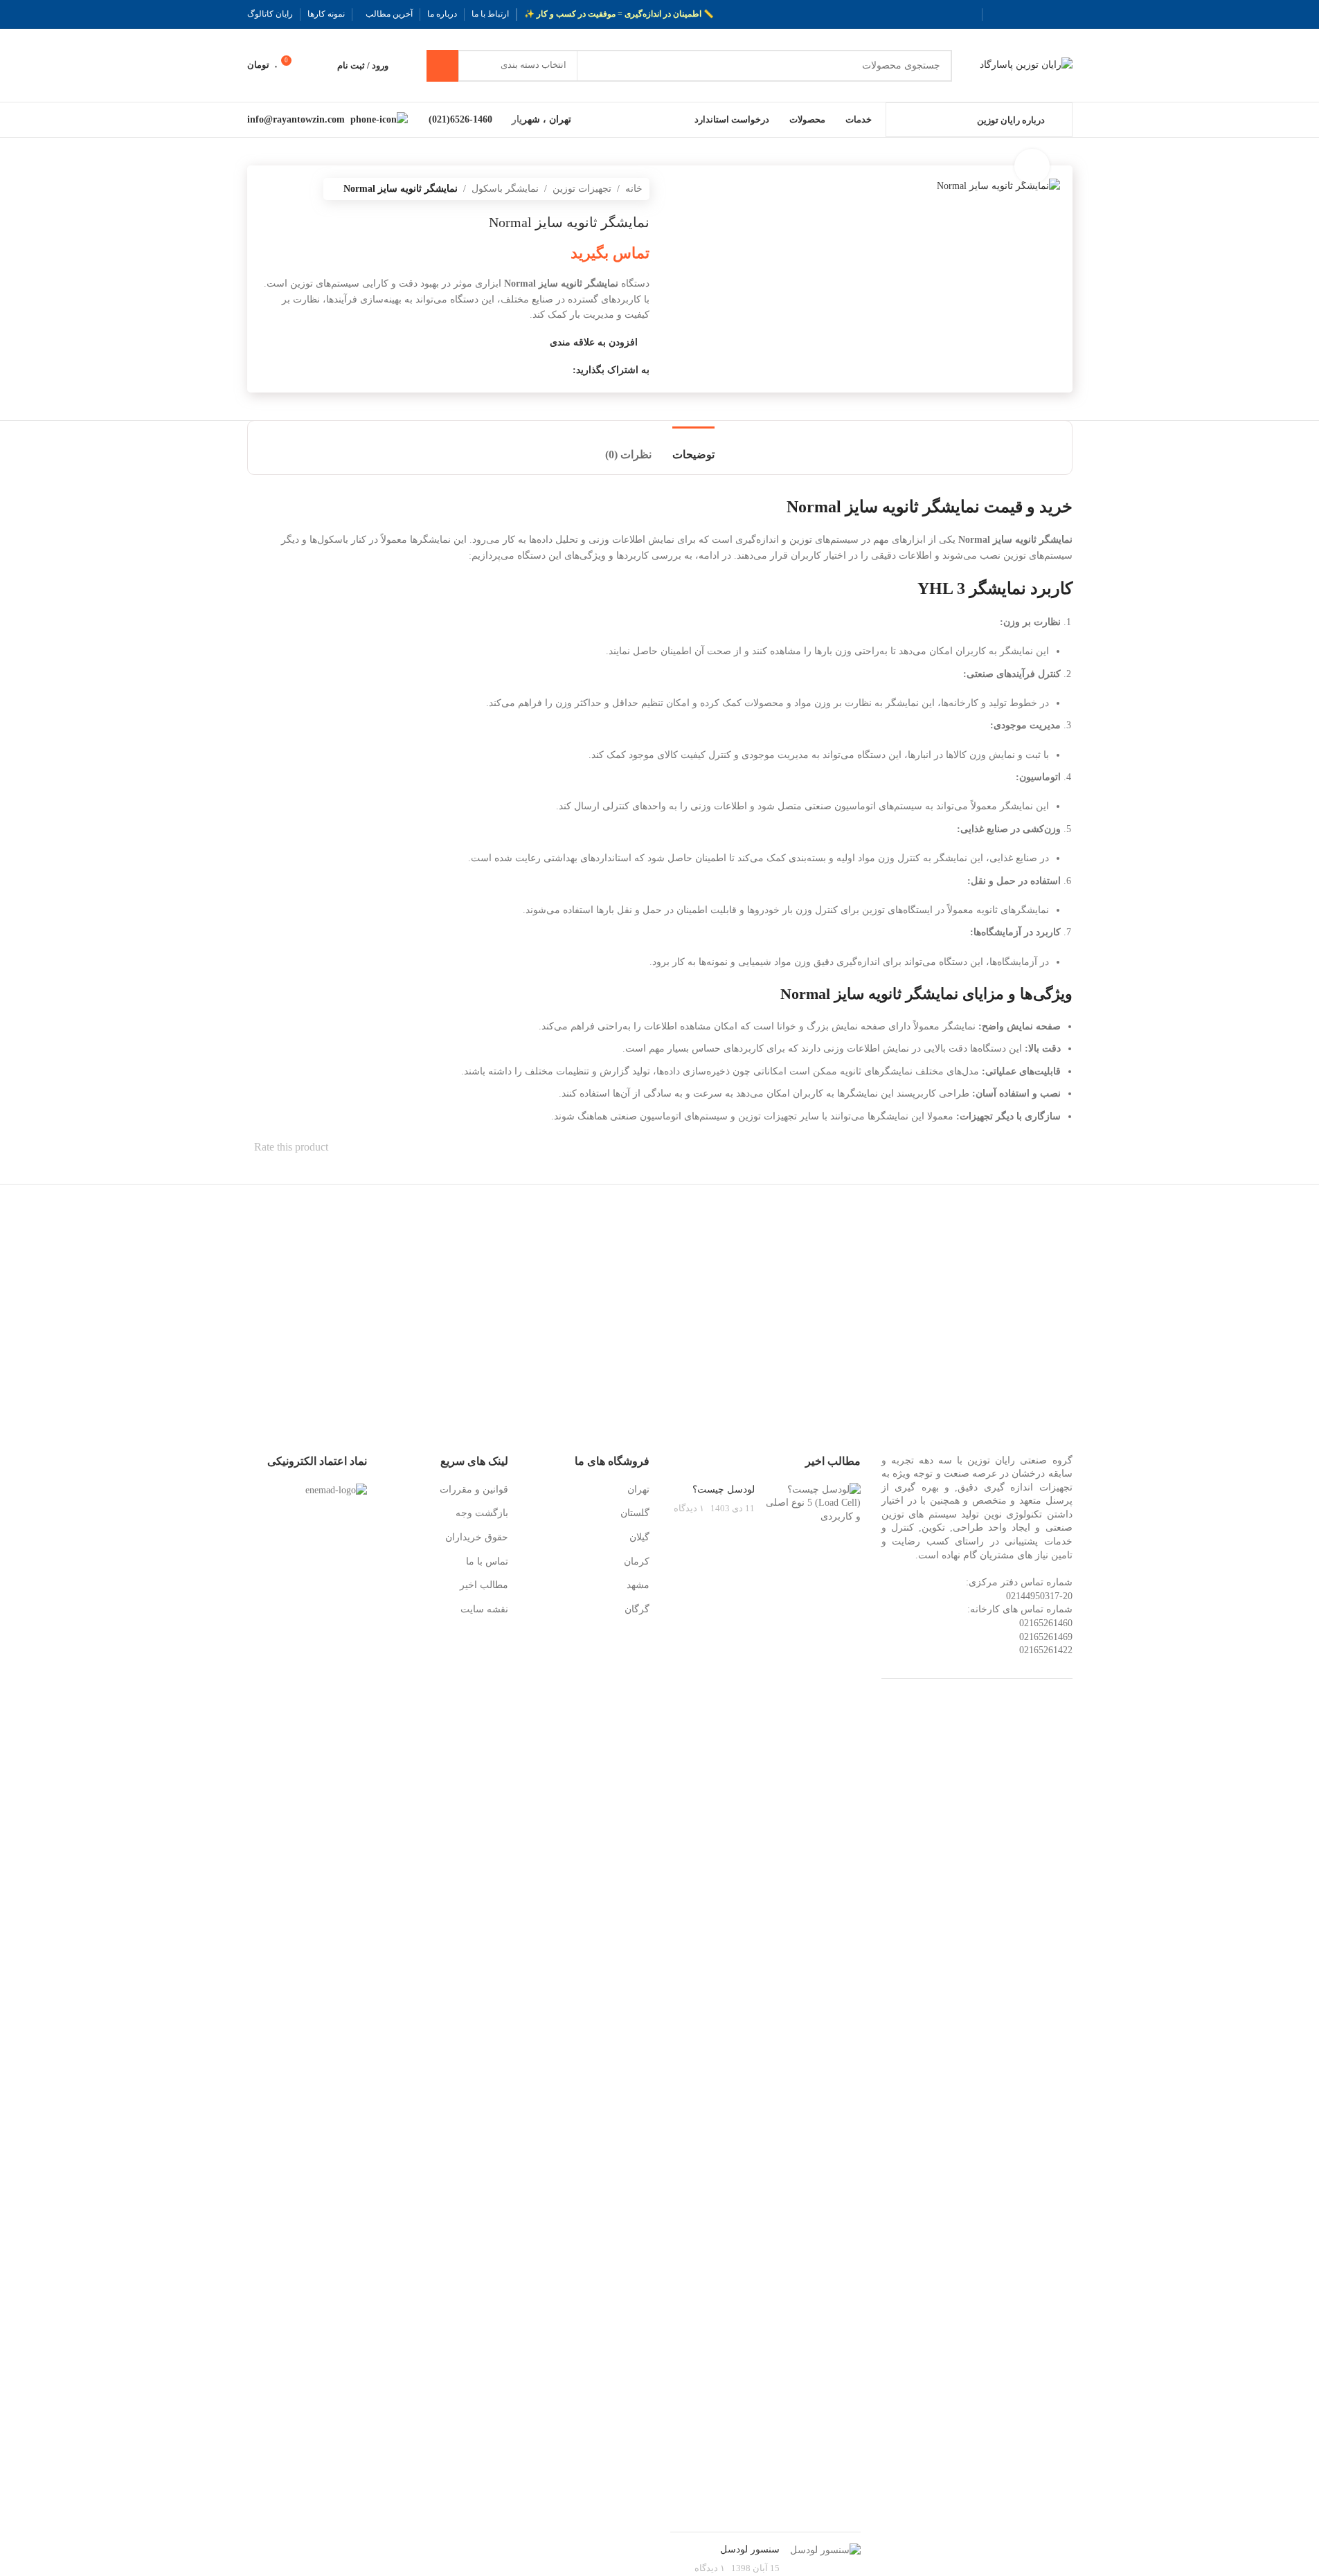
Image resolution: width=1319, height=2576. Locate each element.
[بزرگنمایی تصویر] (1032, 166)
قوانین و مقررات (474, 1489)
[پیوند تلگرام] (998, 15)
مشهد (638, 1585)
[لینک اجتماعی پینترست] (1031, 15)
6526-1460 (474, 119)
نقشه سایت (484, 1609)
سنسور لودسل (750, 2549)
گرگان (637, 1609)
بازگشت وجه (482, 1513)
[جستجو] (442, 66)
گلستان (635, 1513)
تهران (638, 1489)
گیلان (639, 1537)
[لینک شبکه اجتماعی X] (1048, 15)
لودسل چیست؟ (724, 1489)
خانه (634, 189)
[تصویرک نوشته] (813, 2002)
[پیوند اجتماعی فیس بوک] (1064, 15)
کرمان (637, 1561)
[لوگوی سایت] (1026, 65)
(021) (439, 119)
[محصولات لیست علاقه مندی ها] (318, 66)
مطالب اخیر (484, 1585)
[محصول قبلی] (301, 189)
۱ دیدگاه (689, 1508)
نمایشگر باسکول (505, 189)
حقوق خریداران (477, 1537)
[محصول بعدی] (268, 189)
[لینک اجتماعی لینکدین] (1014, 15)
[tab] (693, 448)
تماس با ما (487, 1561)
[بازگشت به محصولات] (285, 189)
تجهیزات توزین (582, 189)
